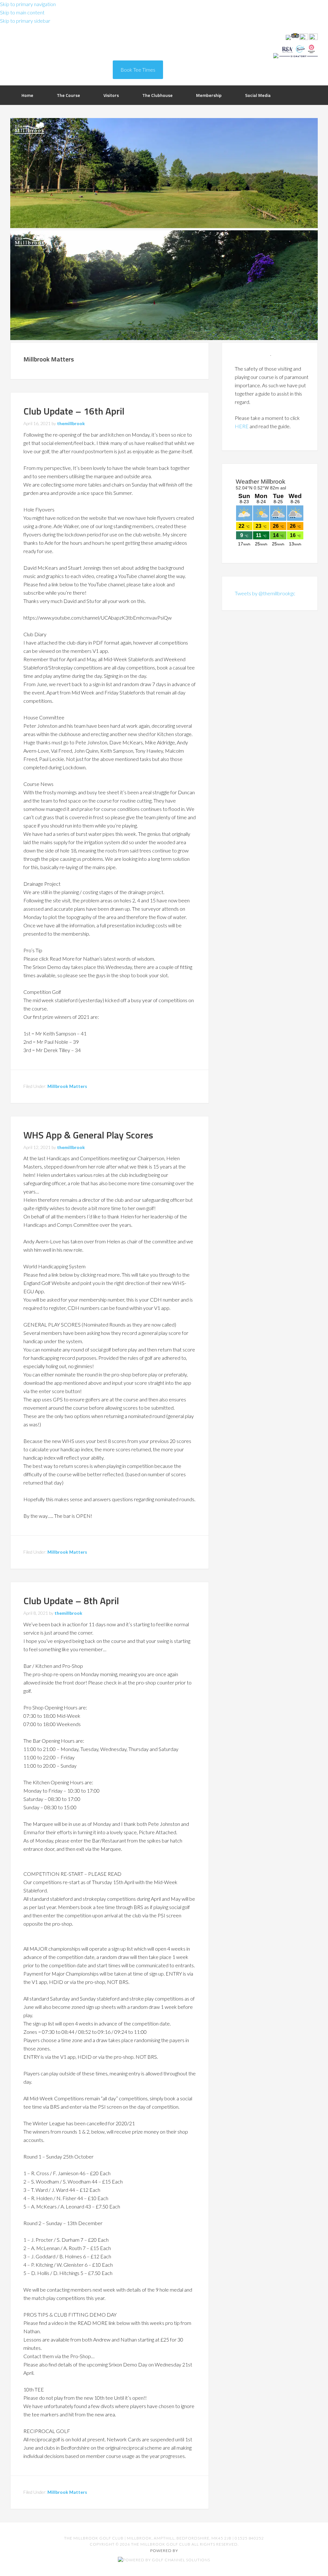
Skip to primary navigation (28, 4)
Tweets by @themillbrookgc (265, 593)
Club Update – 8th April (71, 1601)
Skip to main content (22, 12)
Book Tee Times (138, 70)
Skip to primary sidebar (25, 21)
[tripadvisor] (295, 38)
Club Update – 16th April (74, 411)
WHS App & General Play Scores (88, 1135)
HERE (242, 413)
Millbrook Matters (67, 1086)
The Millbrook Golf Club (61, 51)
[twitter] (304, 38)
